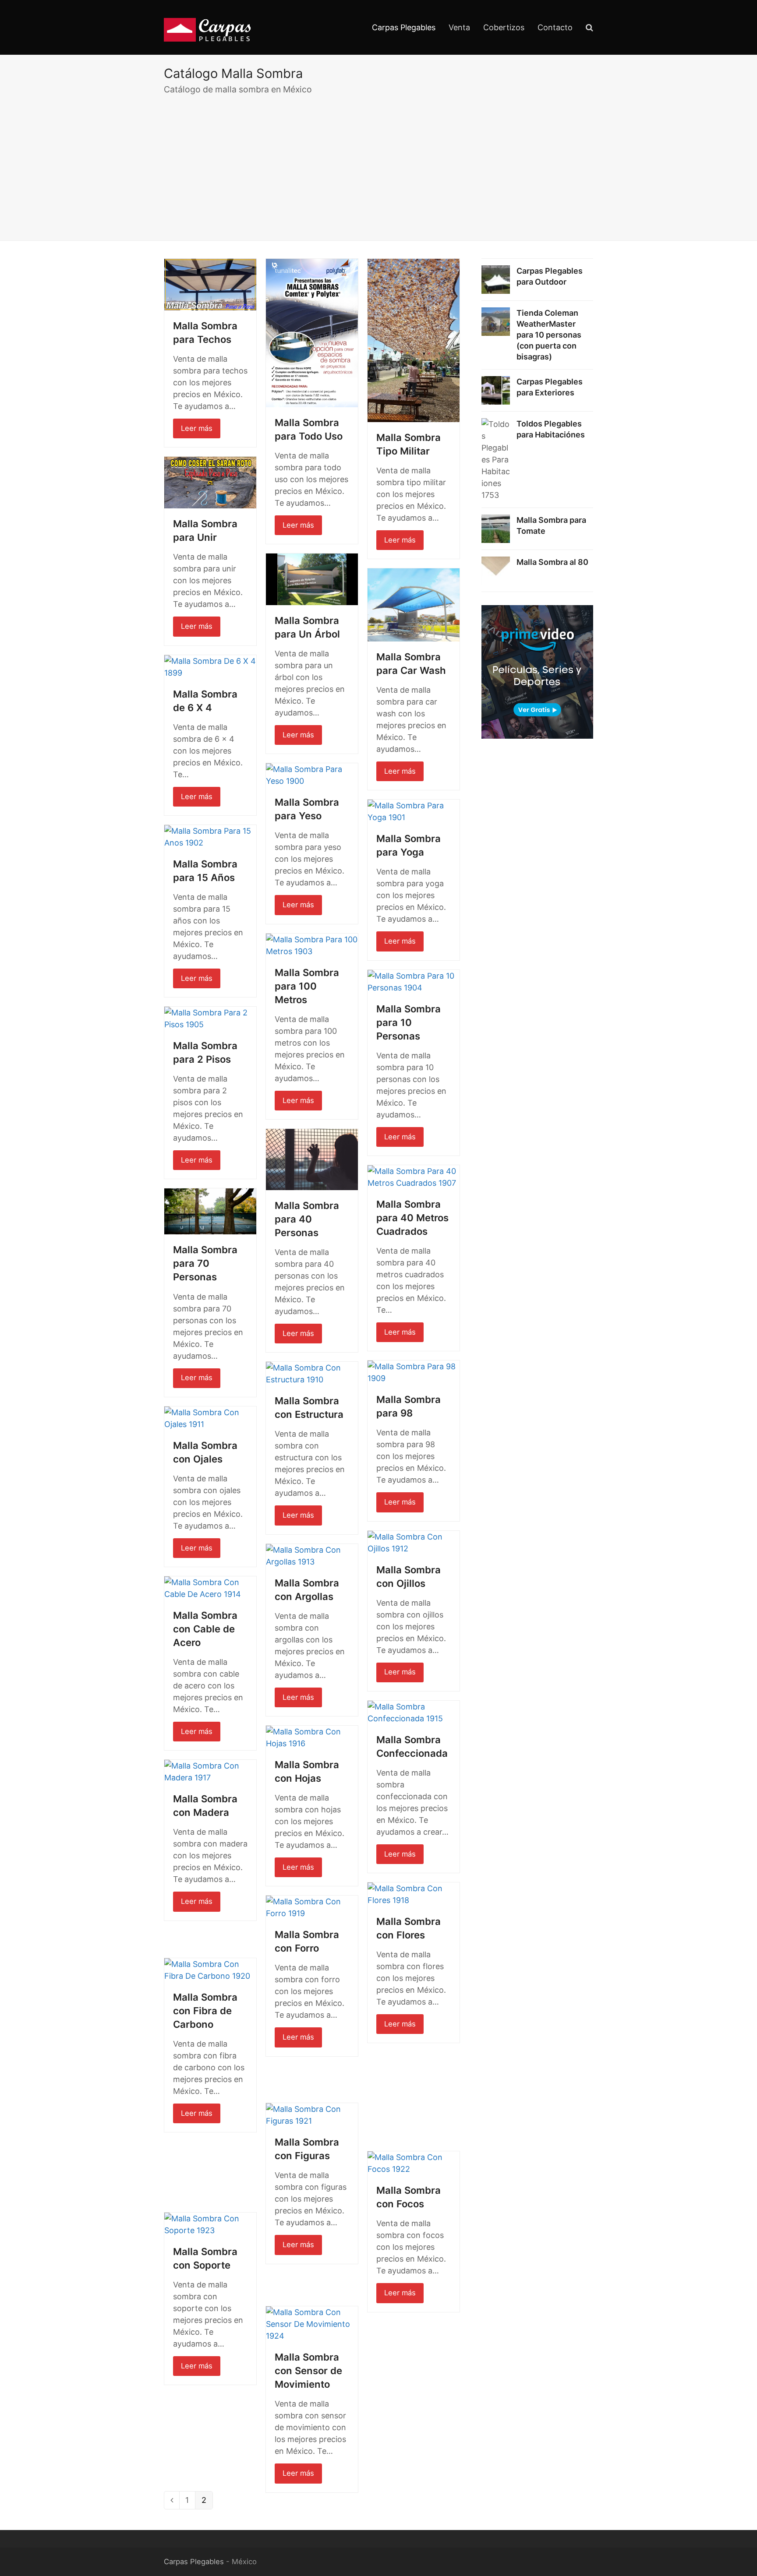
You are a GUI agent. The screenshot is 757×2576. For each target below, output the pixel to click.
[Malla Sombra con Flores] (414, 1894)
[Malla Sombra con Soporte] (210, 2224)
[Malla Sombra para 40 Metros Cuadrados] (414, 1176)
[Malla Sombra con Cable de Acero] (210, 1588)
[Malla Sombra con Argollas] (312, 1555)
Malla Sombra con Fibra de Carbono (205, 2011)
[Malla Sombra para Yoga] (414, 811)
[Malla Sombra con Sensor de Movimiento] (312, 2324)
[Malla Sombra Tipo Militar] (414, 340)
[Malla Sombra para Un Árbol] (312, 579)
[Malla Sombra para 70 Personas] (210, 1211)
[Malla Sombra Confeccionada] (414, 1712)
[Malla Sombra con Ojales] (210, 1418)
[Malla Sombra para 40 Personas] (312, 1159)
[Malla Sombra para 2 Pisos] (210, 1018)
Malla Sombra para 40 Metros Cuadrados (412, 1218)
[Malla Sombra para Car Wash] (414, 604)
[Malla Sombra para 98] (414, 1372)
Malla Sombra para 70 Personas (205, 1263)
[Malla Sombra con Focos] (414, 2162)
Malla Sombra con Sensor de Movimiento (308, 2371)
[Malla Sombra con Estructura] (312, 1373)
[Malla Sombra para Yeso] (312, 774)
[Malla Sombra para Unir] (210, 482)
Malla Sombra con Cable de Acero (205, 1629)
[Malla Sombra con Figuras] (312, 2114)
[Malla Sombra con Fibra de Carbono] (210, 1969)
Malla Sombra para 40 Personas (307, 1219)
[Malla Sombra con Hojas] (312, 1737)
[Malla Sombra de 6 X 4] (210, 666)
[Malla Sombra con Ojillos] (414, 1542)
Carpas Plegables (194, 2562)
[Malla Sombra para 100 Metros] (312, 945)
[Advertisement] (378, 166)
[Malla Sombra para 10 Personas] (414, 981)
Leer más (197, 428)
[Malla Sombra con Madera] (210, 1771)
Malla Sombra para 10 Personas (409, 1022)
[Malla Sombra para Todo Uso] (312, 332)
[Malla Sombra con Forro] (312, 1907)
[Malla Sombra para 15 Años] (210, 836)
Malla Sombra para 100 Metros (307, 986)
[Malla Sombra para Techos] (210, 284)
